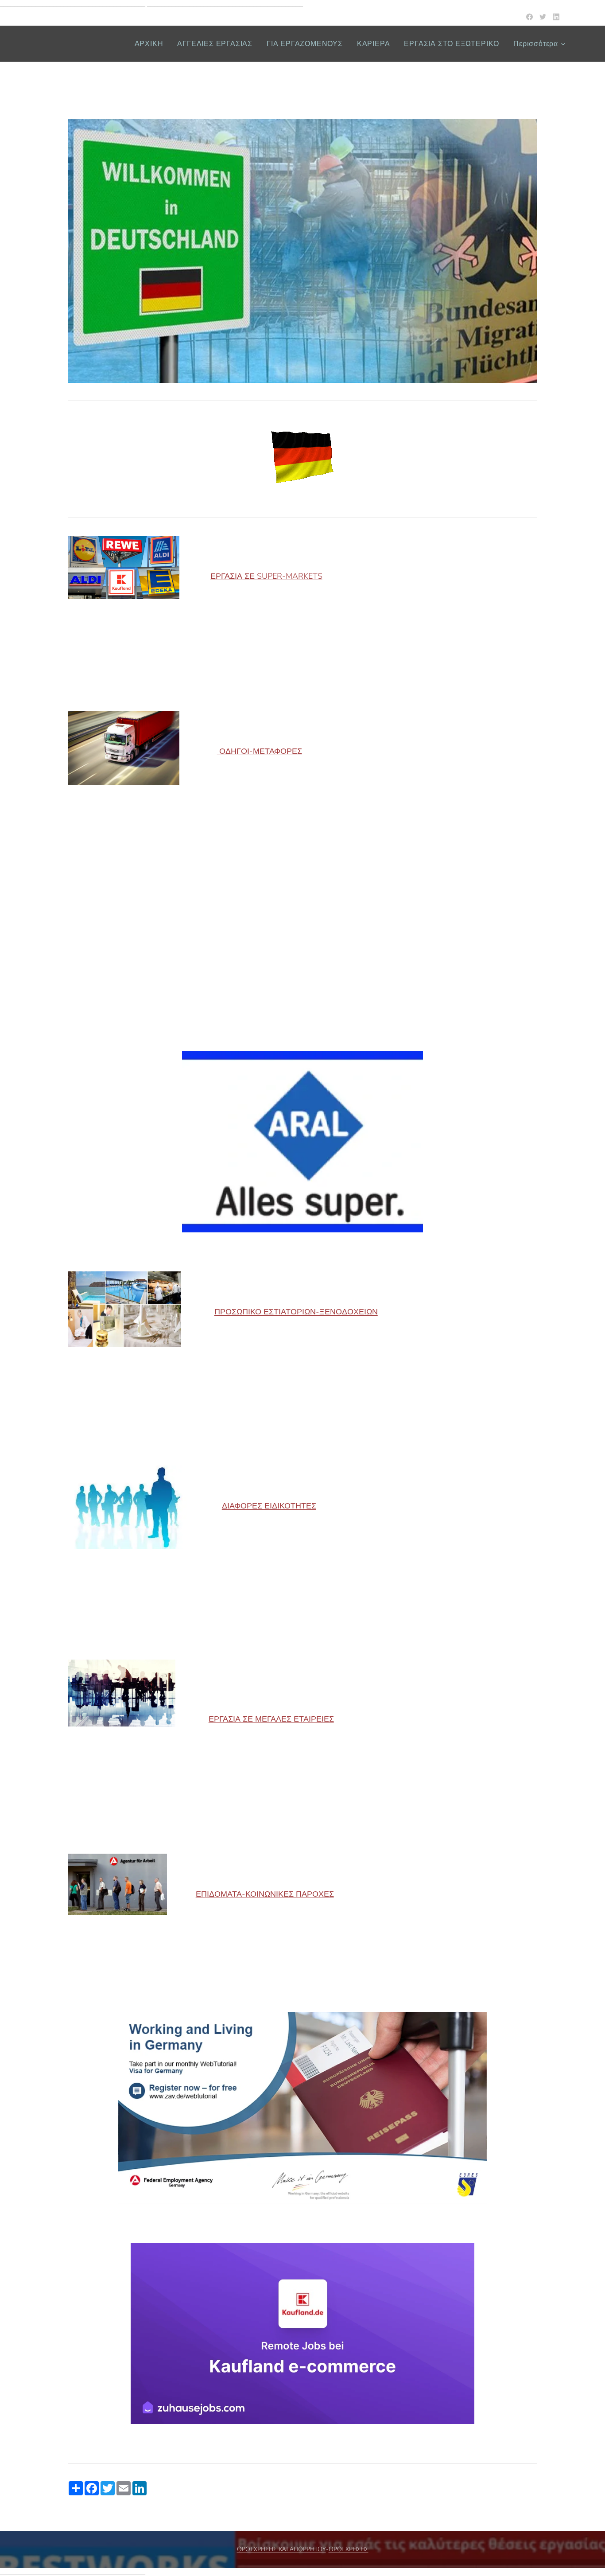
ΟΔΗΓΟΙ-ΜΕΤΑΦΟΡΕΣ (260, 751)
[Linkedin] (556, 17)
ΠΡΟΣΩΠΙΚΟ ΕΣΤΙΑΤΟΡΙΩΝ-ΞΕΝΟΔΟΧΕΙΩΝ (296, 1312)
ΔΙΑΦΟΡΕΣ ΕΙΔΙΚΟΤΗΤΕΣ (269, 1506)
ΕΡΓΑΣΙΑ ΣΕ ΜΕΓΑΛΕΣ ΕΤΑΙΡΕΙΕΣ (271, 1719)
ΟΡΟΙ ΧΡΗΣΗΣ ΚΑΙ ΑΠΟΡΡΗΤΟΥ (281, 2549)
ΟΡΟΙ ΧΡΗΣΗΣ (349, 2549)
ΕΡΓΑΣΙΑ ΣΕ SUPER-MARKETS (266, 576)
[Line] (529, 17)
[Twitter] (543, 17)
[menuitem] (151, 44)
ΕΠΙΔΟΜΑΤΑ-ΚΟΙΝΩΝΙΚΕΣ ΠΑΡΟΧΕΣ (265, 1894)
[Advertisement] (302, 929)
